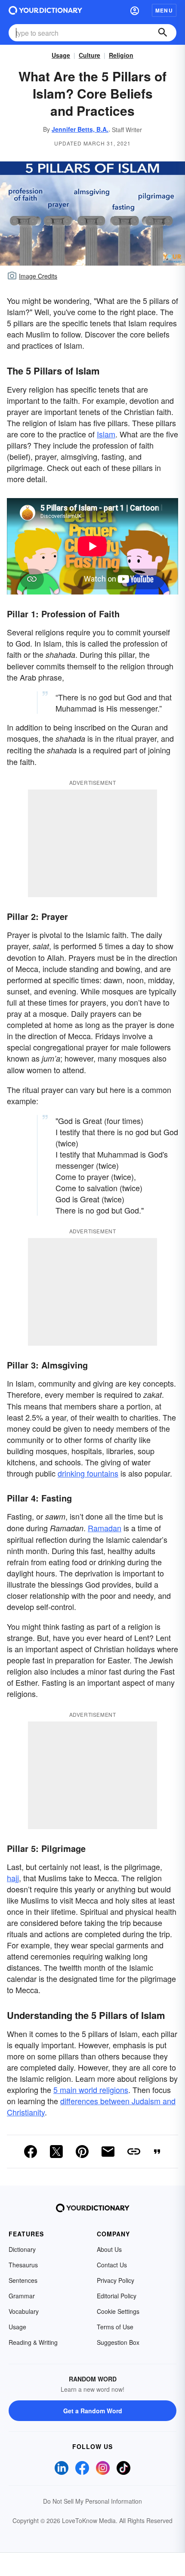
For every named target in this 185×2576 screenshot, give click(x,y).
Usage (61, 55)
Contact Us (112, 2265)
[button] (135, 10)
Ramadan (105, 1528)
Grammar (22, 2296)
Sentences (23, 2280)
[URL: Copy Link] (134, 2152)
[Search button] (163, 33)
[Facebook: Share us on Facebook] (31, 2152)
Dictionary (22, 2249)
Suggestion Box (118, 2342)
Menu (164, 10)
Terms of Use (115, 2327)
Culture (89, 55)
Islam (106, 434)
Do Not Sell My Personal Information (92, 2501)
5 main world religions (91, 2090)
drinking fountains (88, 1473)
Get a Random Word (93, 2411)
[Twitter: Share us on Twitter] (56, 2152)
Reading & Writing (33, 2342)
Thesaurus (23, 2265)
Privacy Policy (116, 2280)
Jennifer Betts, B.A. (80, 129)
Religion (121, 55)
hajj (13, 1878)
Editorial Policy (117, 2296)
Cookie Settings (118, 2311)
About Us (109, 2249)
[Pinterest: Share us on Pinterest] (82, 2152)
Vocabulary (24, 2311)
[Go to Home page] (45, 10)
